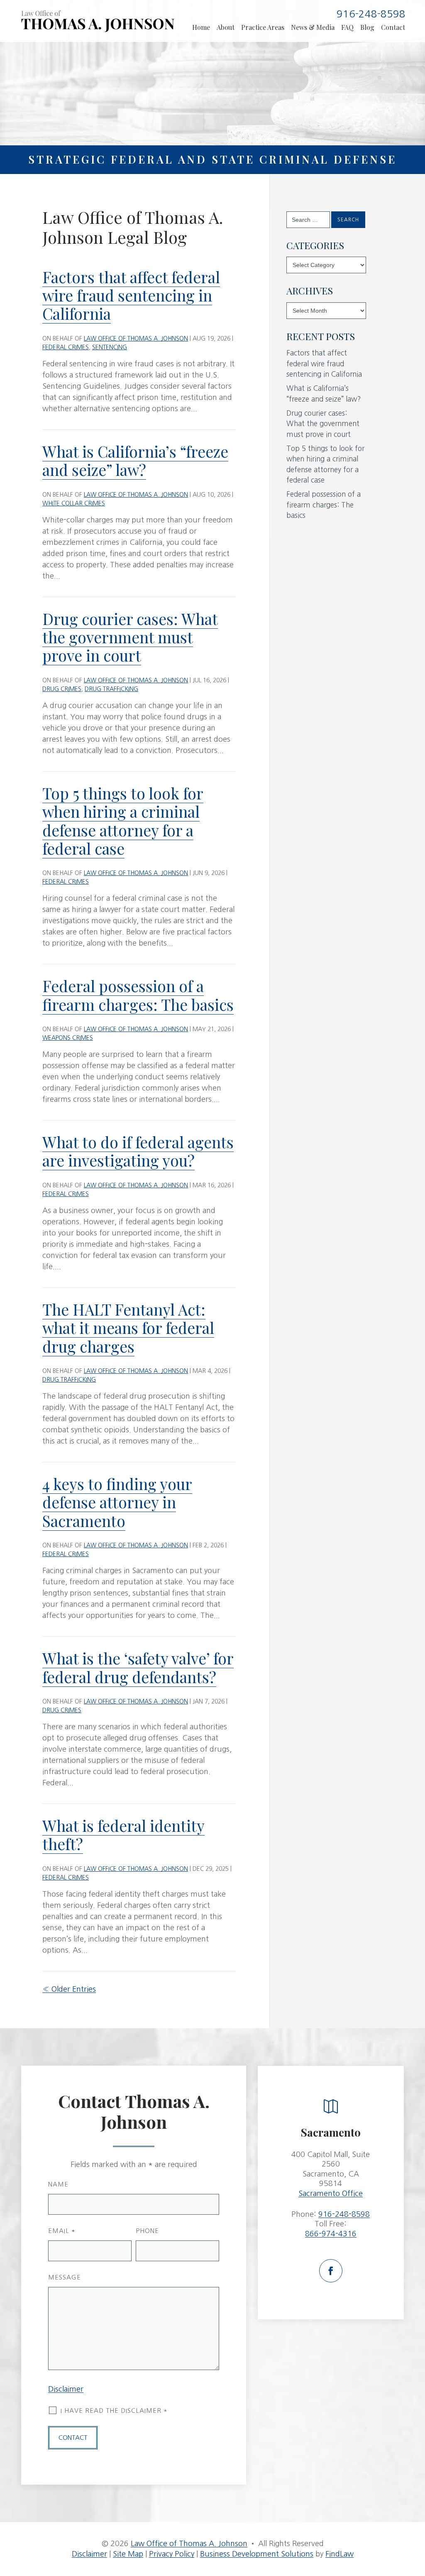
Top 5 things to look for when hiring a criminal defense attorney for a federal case (123, 821)
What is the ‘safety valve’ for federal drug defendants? (138, 1667)
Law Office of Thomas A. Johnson (136, 338)
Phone (147, 2231)
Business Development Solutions (257, 2554)
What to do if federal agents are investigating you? (138, 1151)
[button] (414, 2527)
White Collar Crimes (74, 503)
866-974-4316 (331, 2234)
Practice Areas (263, 27)
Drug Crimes (62, 689)
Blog (367, 27)
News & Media (313, 27)
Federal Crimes (66, 347)
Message (65, 2277)
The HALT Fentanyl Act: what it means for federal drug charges (128, 1328)
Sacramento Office (331, 2194)
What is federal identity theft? (123, 1835)
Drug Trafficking (111, 689)
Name (58, 2184)
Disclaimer (66, 2389)
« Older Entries (69, 1989)
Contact (393, 27)
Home (201, 27)
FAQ (347, 27)
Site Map (128, 2554)
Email (62, 2231)
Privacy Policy (172, 2554)
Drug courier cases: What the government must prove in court (130, 637)
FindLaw (340, 2554)
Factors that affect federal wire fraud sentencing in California (131, 295)
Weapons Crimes (68, 1038)
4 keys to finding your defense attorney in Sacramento (117, 1502)
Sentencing (110, 347)
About (226, 27)
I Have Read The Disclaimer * (114, 2411)
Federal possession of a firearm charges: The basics (138, 995)
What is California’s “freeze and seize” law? (135, 460)
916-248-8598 (371, 14)
